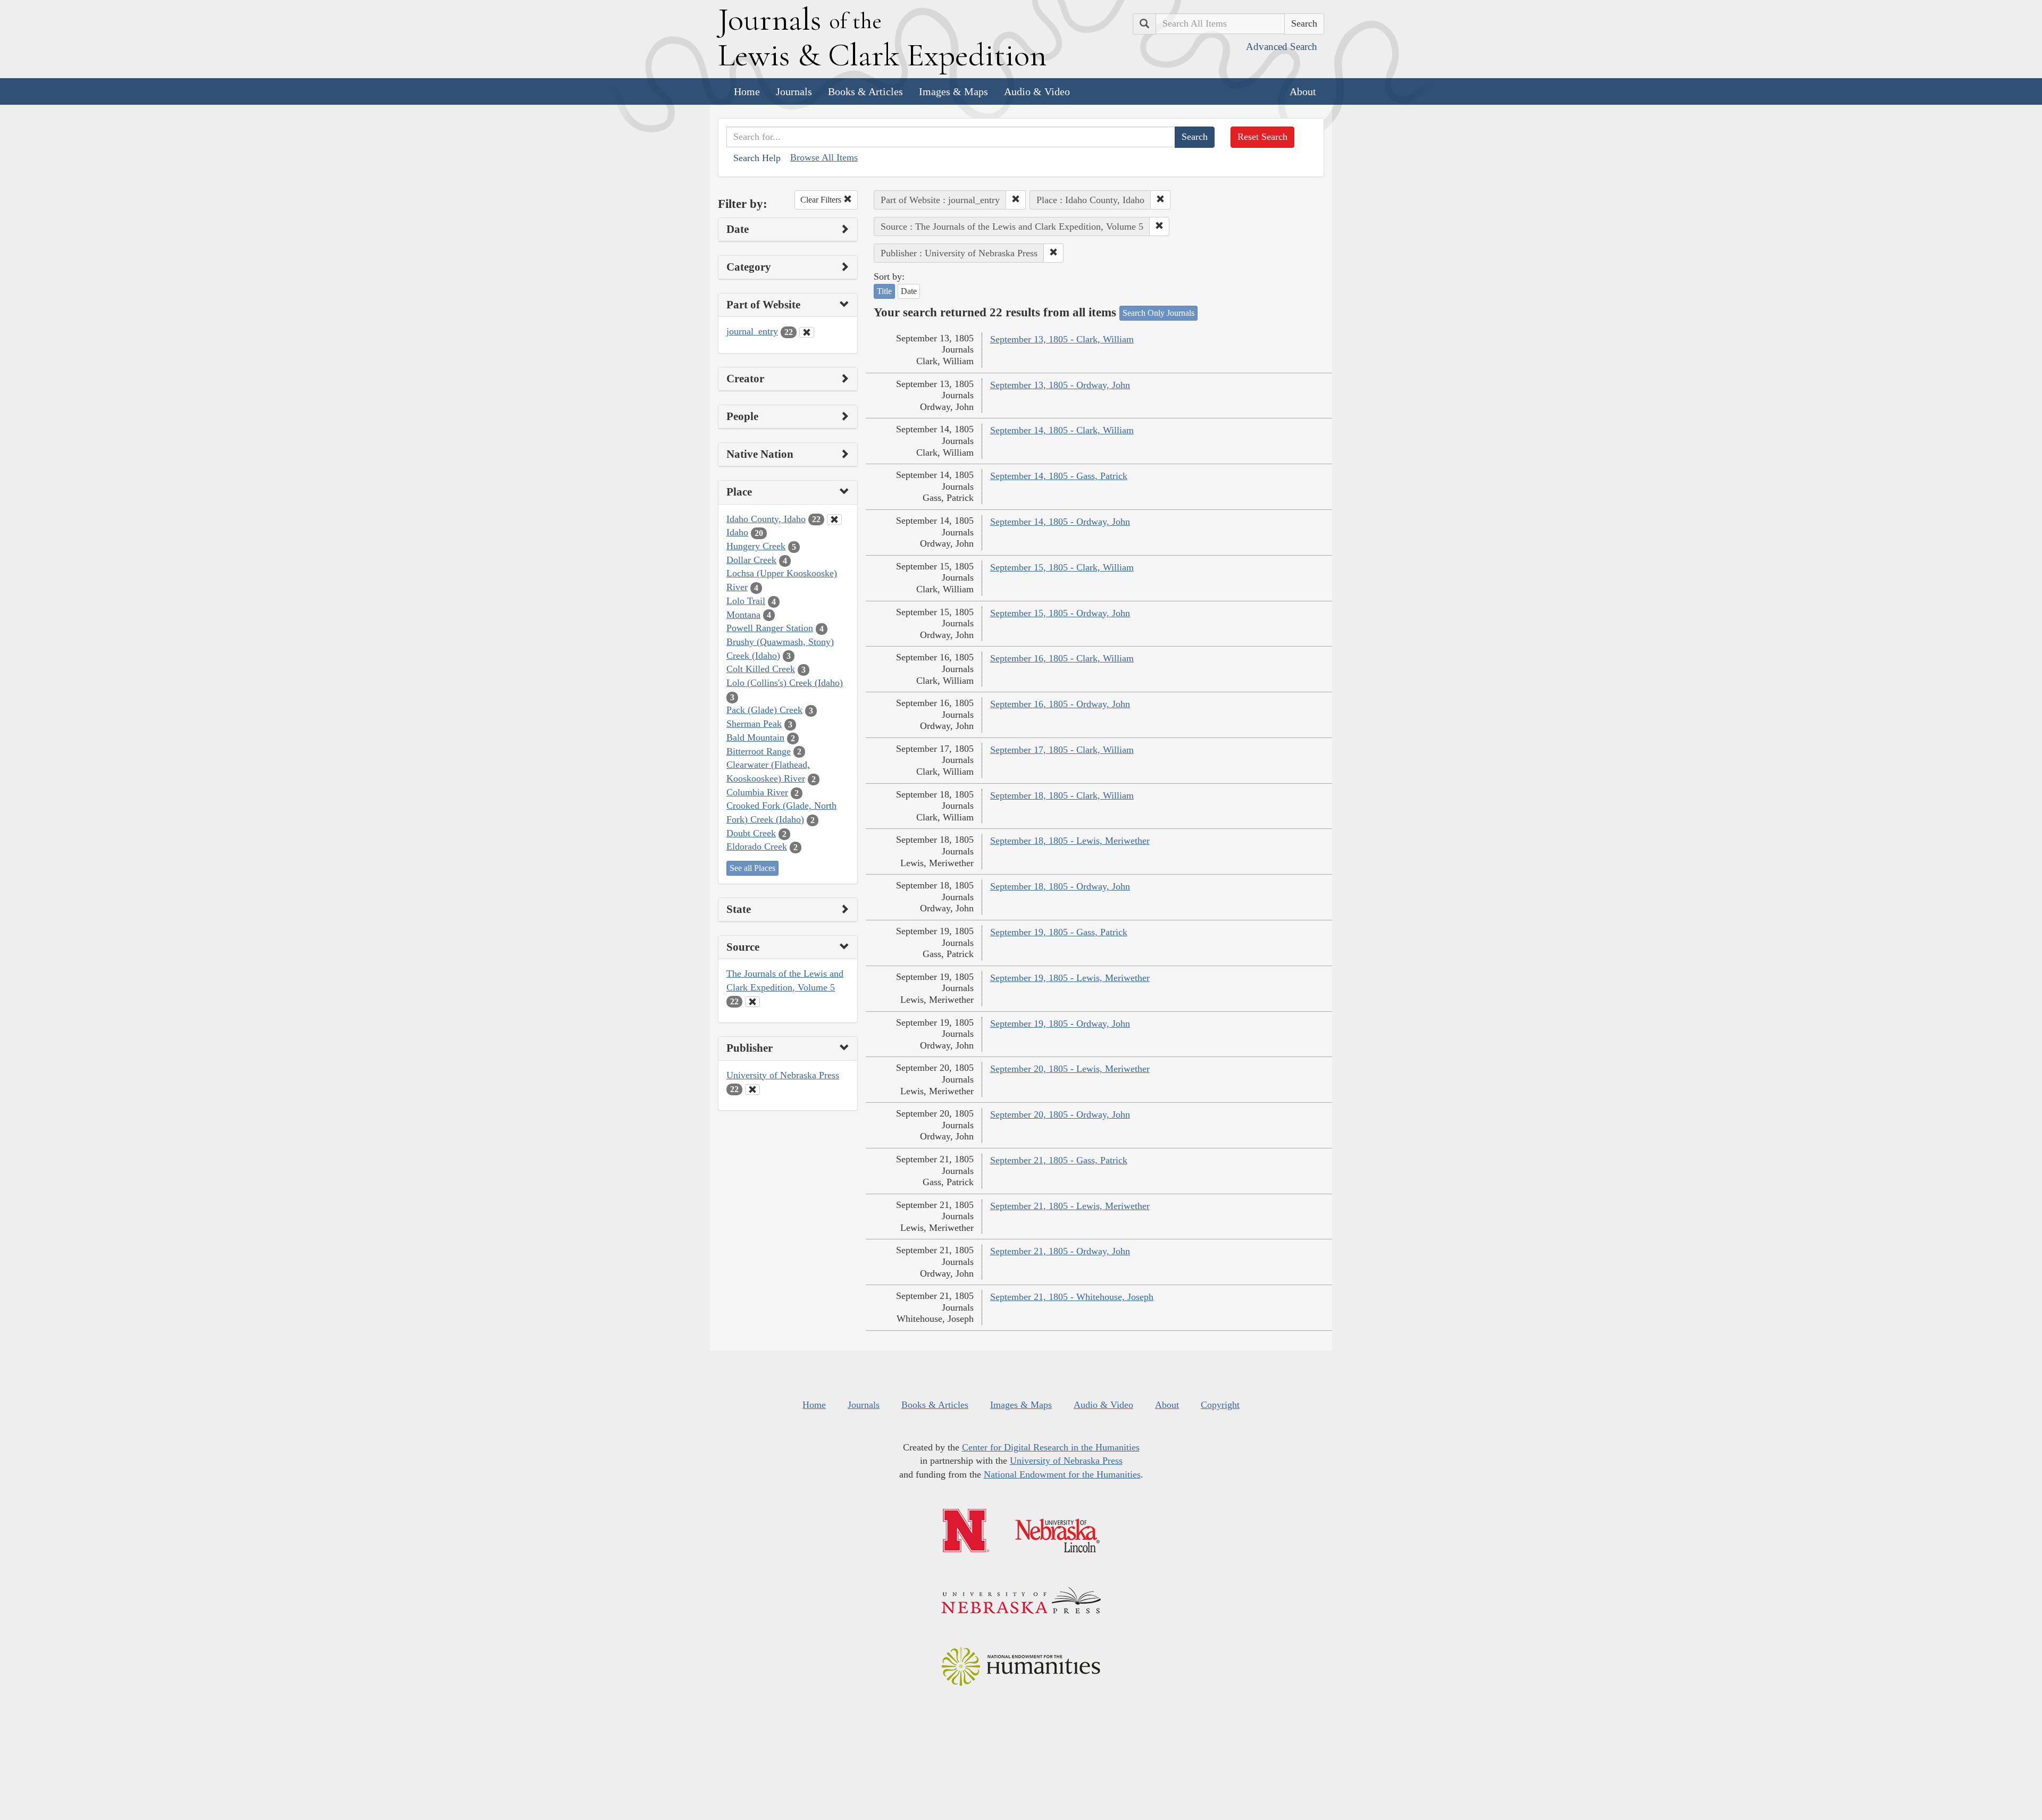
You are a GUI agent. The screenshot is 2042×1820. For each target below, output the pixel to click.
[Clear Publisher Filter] (752, 1089)
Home (747, 91)
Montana (743, 615)
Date (909, 291)
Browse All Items (824, 157)
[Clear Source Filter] (752, 1002)
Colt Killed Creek (761, 669)
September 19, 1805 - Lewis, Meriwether (1070, 978)
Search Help (757, 158)
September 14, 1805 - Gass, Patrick (1059, 476)
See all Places (752, 868)
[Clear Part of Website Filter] (807, 332)
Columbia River (757, 792)
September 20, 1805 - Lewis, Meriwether (1070, 1069)
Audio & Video (1037, 91)
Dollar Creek (751, 560)
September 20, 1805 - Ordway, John (1060, 1114)
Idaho (737, 532)
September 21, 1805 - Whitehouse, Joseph (1072, 1297)
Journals (794, 91)
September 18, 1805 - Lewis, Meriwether (1070, 841)
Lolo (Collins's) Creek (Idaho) (785, 683)
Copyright (1220, 1405)
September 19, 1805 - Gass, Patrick (1059, 932)
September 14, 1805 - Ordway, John (1060, 522)
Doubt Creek (751, 833)
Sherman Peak (754, 724)
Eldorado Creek (757, 846)
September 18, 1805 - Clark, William (1062, 795)
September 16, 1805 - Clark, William (1062, 658)
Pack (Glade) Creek (764, 710)
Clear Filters (822, 200)
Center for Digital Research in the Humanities (1051, 1447)
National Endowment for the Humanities (1062, 1474)
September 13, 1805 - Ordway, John (1060, 385)
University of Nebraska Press (783, 1075)
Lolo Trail (746, 601)
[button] (1016, 200)
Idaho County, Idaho (766, 519)
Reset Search (1262, 137)
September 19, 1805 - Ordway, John (1060, 1024)
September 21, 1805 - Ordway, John (1060, 1251)
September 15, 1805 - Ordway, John (1060, 613)
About (1303, 91)
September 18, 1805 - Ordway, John (1060, 886)
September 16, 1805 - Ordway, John (1060, 704)
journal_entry (752, 331)
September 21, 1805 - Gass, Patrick (1059, 1160)
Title (884, 291)
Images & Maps (953, 91)
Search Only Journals (1158, 313)
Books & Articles (865, 91)
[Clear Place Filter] (834, 519)
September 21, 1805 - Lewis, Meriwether (1070, 1206)
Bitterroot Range (759, 751)
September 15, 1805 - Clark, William (1062, 567)
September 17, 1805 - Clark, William (1062, 750)
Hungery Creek (756, 546)
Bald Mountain (755, 737)
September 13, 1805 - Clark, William (1062, 339)
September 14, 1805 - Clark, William (1062, 430)
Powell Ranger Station (770, 628)
